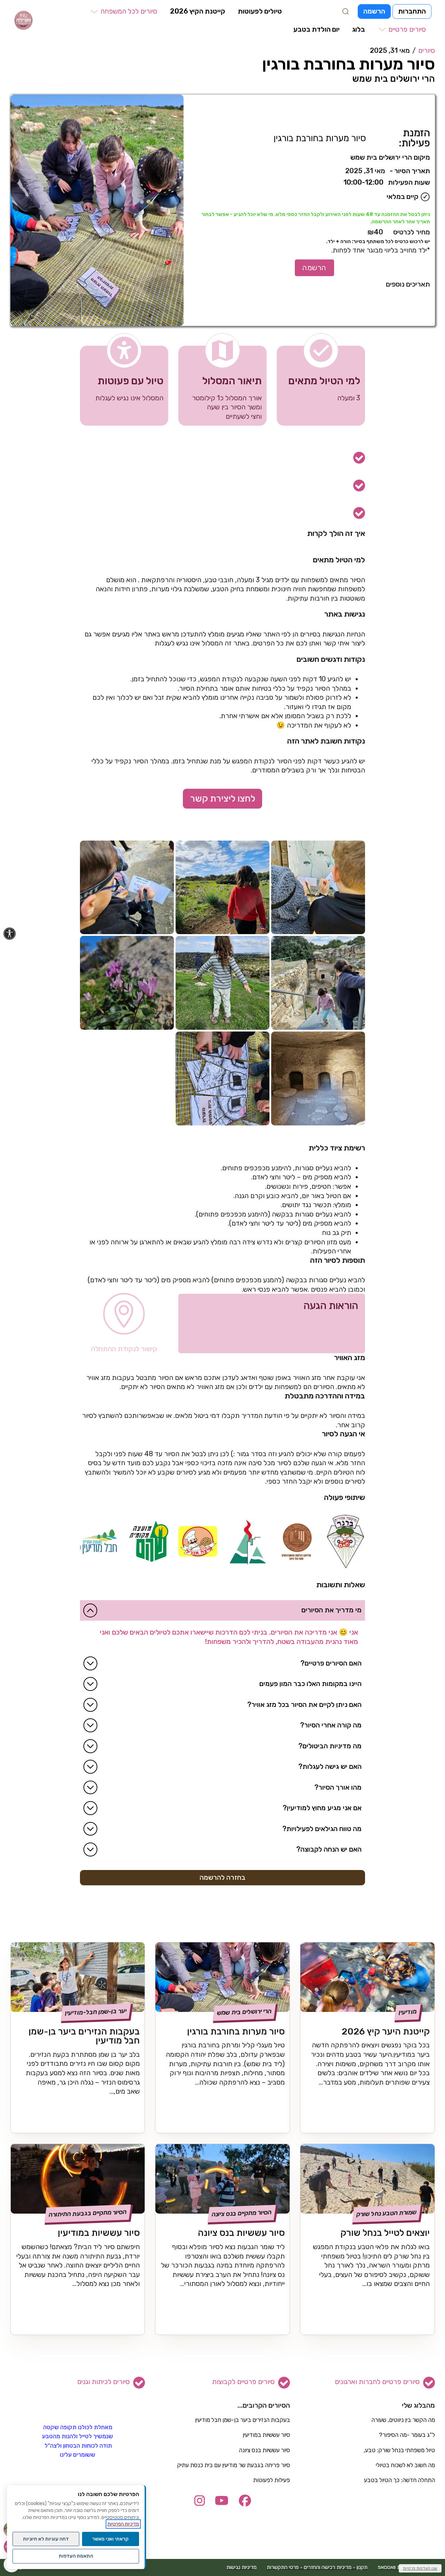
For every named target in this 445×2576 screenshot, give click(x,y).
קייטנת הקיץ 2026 (198, 11)
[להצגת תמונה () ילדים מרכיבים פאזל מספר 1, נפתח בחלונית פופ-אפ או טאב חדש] (97, 210)
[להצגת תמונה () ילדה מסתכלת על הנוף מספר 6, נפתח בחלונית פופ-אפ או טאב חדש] (222, 983)
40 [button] (375, 232)
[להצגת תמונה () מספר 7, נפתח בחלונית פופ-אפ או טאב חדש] (127, 983)
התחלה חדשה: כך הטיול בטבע (399, 2480)
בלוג (359, 29)
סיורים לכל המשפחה (129, 11)
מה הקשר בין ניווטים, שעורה (403, 2420)
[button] (123, 12)
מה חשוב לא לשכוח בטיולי (405, 2465)
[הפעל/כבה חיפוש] (346, 11)
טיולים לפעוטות (260, 11)
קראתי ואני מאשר (110, 2539)
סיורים (427, 50)
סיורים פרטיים (407, 30)
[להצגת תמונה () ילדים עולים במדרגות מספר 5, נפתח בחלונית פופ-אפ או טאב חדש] (318, 983)
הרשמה (374, 11)
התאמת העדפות (76, 2556)
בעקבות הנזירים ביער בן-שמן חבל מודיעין (84, 2036)
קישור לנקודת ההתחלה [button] (124, 1349)
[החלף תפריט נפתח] (94, 12)
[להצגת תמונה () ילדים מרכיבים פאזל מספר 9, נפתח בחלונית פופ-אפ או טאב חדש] (222, 1078)
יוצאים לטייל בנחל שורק (385, 2233)
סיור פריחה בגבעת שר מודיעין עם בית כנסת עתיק (233, 2465)
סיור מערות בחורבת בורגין (236, 2031)
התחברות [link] (412, 11)
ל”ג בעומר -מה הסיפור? (407, 2435)
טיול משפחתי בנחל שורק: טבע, (399, 2450)
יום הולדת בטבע (317, 29)
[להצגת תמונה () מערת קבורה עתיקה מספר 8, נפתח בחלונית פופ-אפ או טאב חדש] (318, 1078)
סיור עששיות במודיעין (99, 2233)
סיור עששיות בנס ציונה (241, 2233)
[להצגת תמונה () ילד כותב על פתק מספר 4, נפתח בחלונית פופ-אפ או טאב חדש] (127, 888)
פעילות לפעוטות (272, 2480)
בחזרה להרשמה (222, 1877)
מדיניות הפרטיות (123, 2524)
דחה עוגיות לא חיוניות (46, 2539)
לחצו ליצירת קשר (223, 799)
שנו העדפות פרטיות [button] (420, 2568)
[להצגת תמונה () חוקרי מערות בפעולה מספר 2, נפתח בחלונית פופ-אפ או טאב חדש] (318, 888)
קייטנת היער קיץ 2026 (386, 2031)
